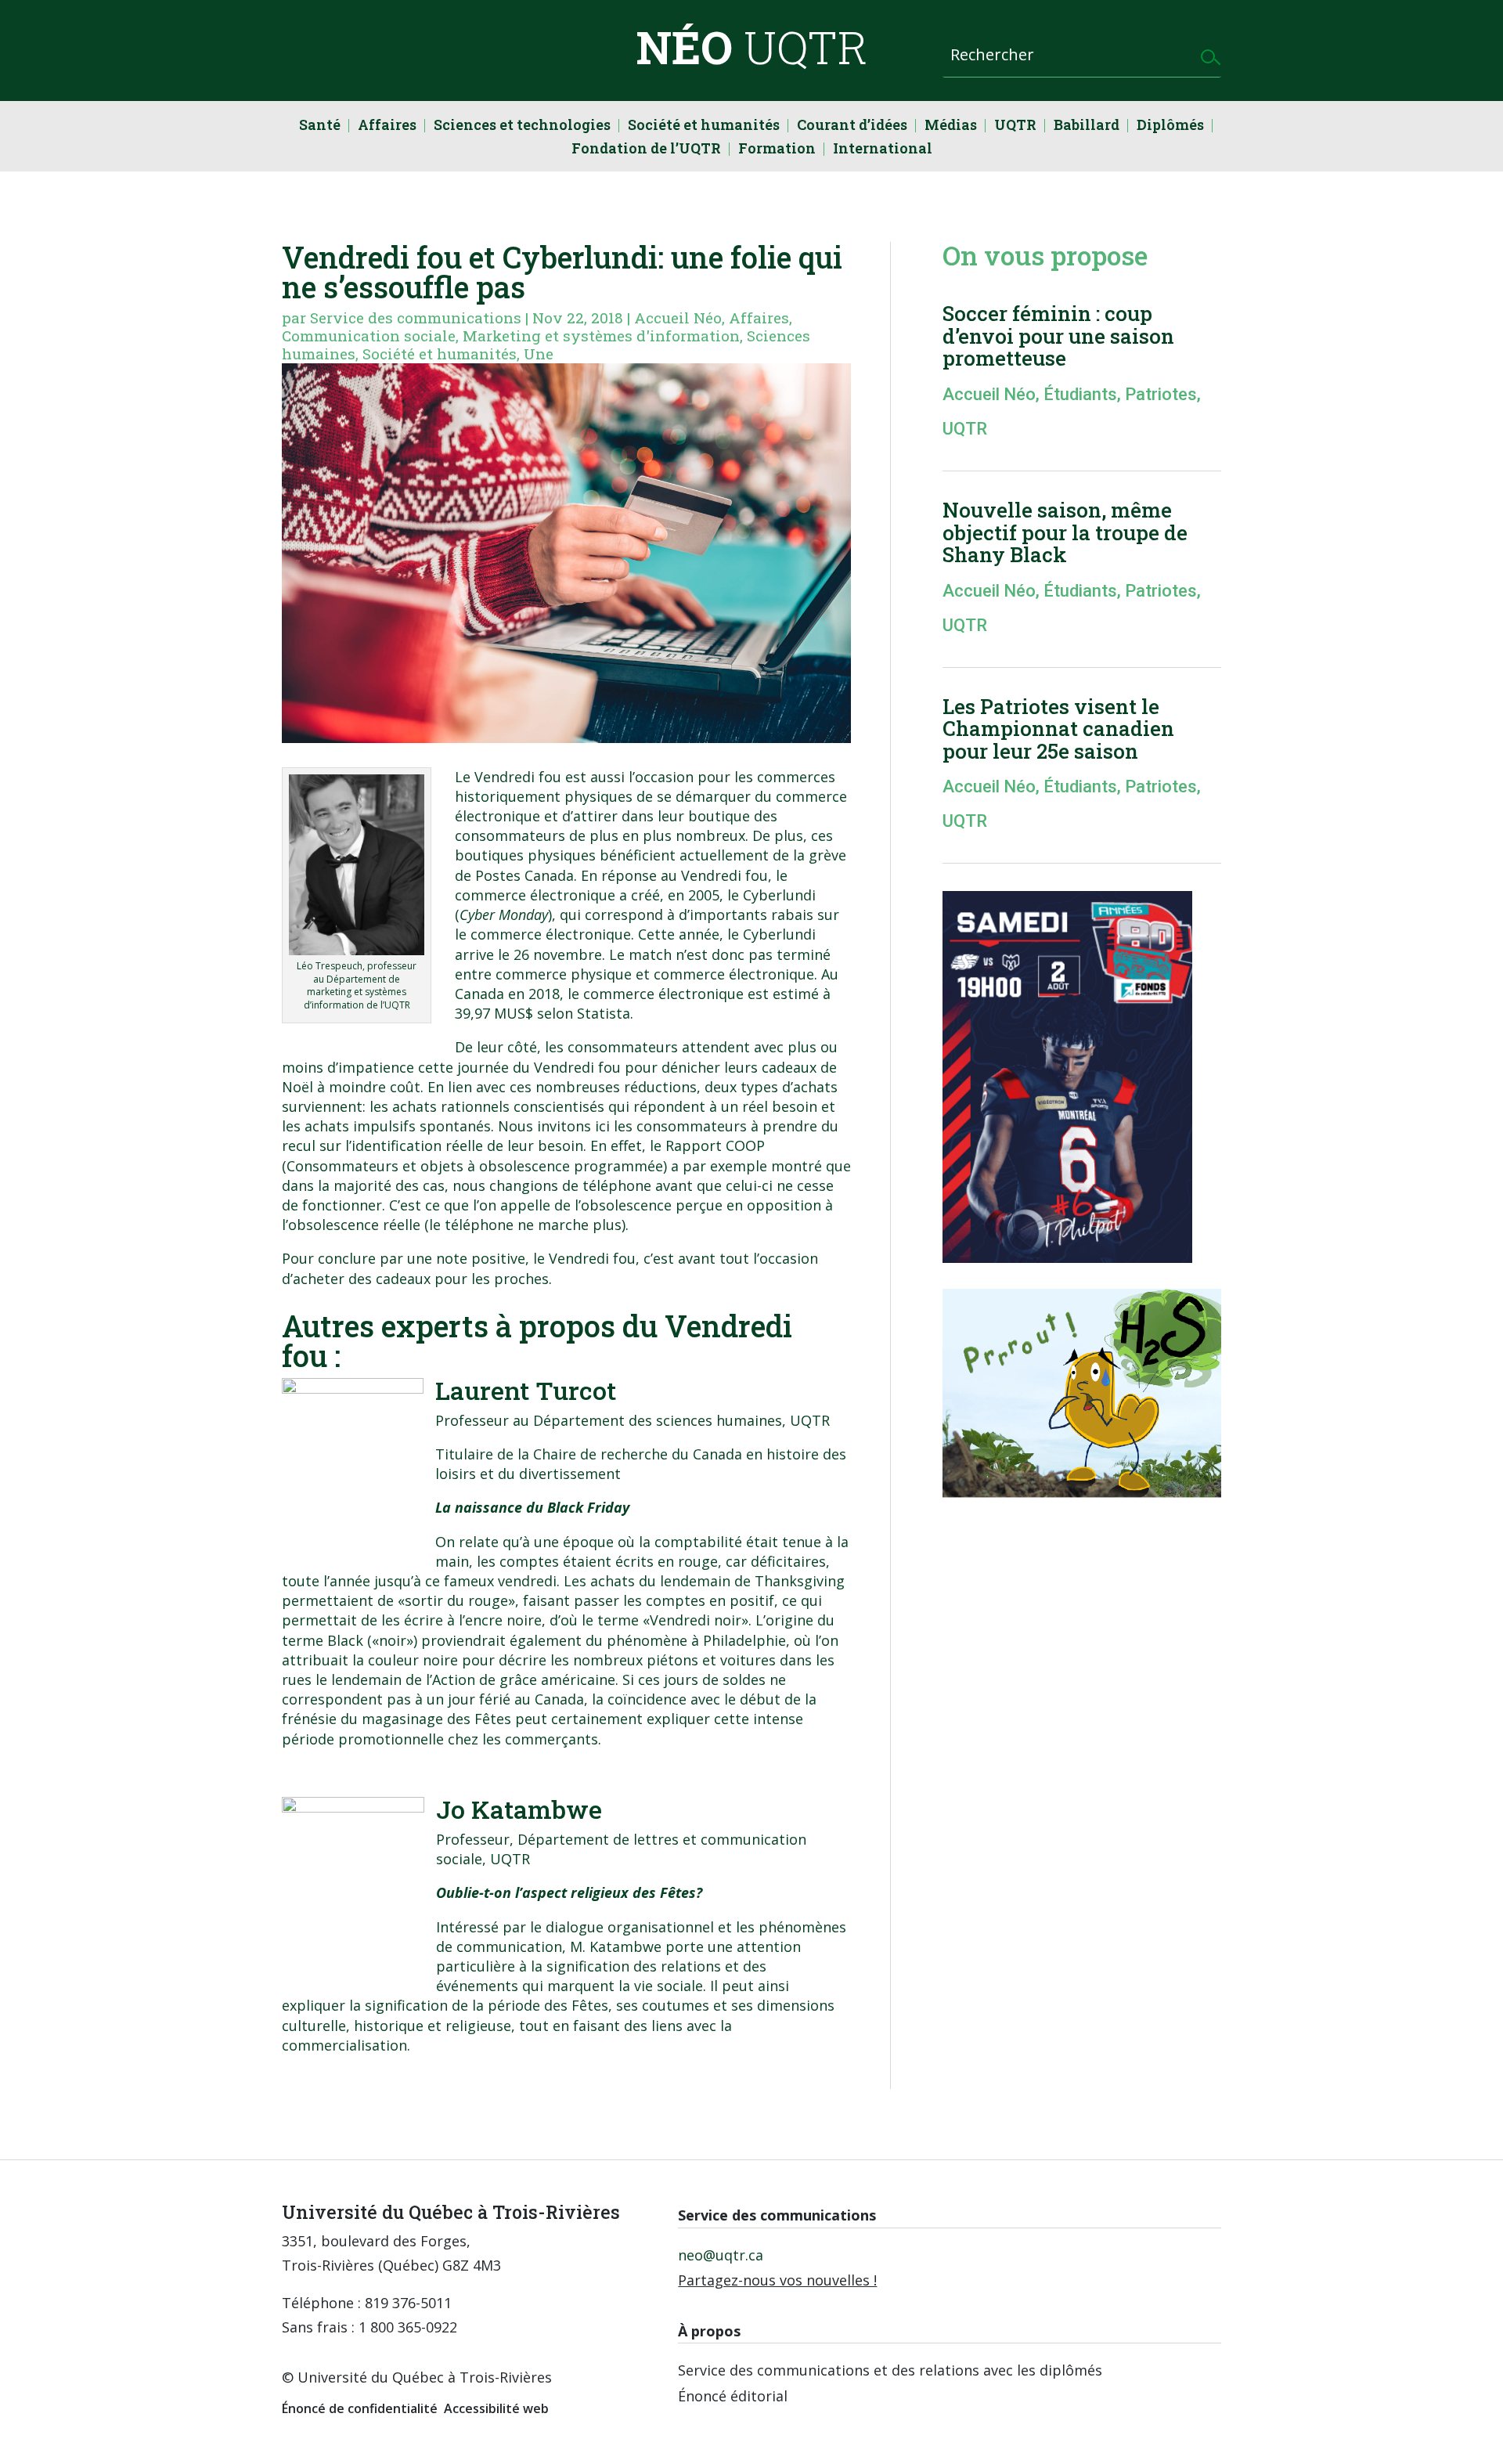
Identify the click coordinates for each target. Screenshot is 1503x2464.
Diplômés (1170, 126)
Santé (320, 126)
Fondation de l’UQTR (646, 150)
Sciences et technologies (522, 126)
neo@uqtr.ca (721, 2255)
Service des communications (416, 317)
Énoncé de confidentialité (360, 2408)
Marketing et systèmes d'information (601, 336)
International (883, 150)
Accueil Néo (678, 317)
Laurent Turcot (526, 1390)
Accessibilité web (496, 2408)
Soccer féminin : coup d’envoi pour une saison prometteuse (1058, 336)
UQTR (1015, 126)
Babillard (1087, 126)
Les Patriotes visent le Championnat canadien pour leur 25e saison (1058, 729)
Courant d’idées (852, 126)
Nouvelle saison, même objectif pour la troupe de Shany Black (1065, 532)
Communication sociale (369, 336)
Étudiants (1080, 394)
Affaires (387, 126)
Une (539, 354)
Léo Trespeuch (330, 966)
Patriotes (1161, 394)
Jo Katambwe (519, 1809)
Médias (951, 126)
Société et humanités (704, 126)
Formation (777, 150)
